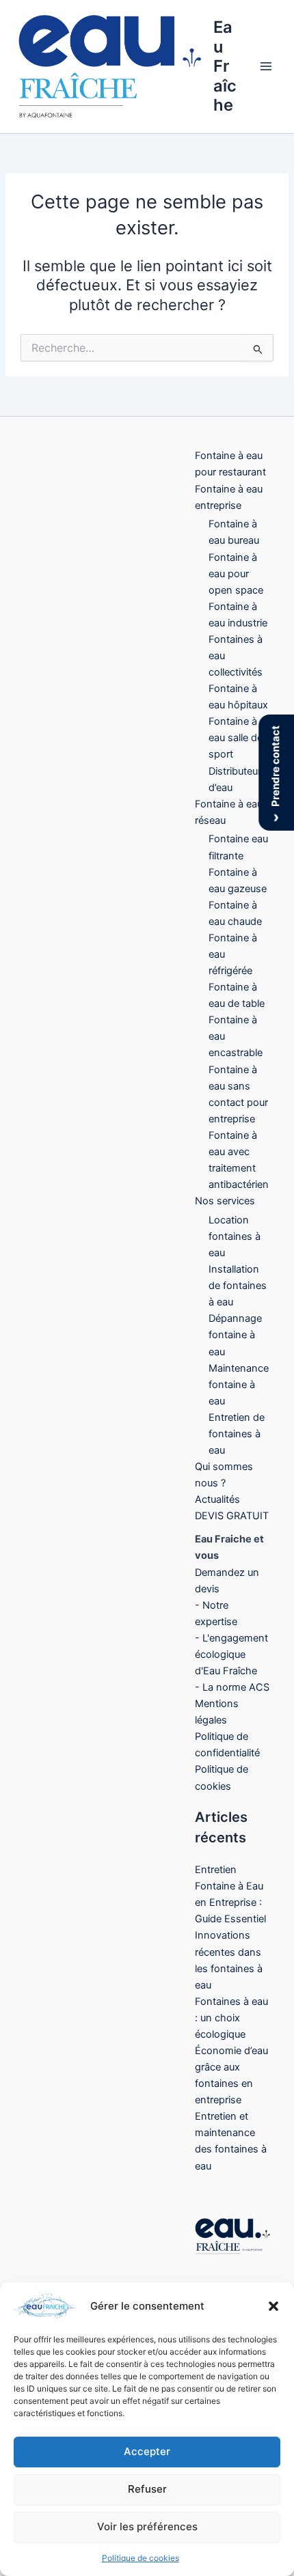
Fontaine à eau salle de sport (236, 738)
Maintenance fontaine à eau (239, 1385)
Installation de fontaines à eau (238, 1286)
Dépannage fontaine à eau (235, 1335)
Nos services (225, 1201)
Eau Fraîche (225, 66)
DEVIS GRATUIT (232, 1516)
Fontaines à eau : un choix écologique (231, 2018)
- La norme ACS (232, 1687)
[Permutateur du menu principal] (266, 67)
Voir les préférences (147, 2526)
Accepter (147, 2451)
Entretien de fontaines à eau (237, 1434)
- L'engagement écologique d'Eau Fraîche (231, 1654)
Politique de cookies (141, 2558)
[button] (273, 2306)
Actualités (217, 1499)
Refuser (147, 2489)
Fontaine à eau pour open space (236, 574)
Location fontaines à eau (235, 1236)
